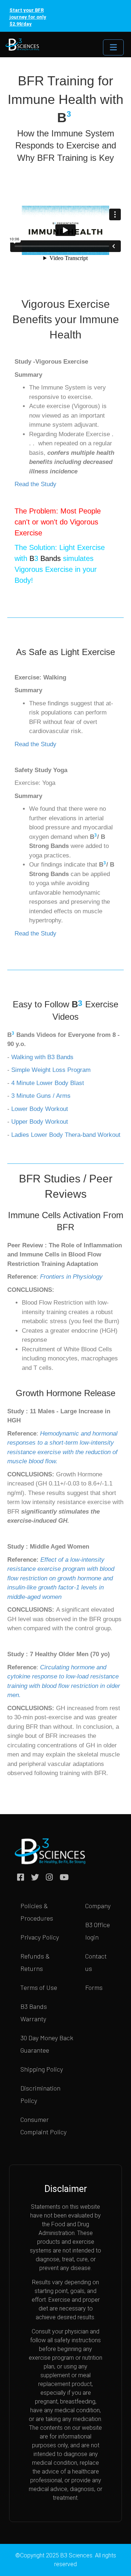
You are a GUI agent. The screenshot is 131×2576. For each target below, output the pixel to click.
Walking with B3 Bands (43, 1057)
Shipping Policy (42, 2069)
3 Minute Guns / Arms (42, 1096)
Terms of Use (39, 1987)
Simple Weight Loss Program (51, 1070)
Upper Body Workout (39, 1122)
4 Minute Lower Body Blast (48, 1083)
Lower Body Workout (40, 1109)
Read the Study (35, 484)
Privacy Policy (40, 1937)
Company (98, 1906)
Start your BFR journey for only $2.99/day (28, 17)
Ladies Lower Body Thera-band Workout (66, 1135)
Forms (94, 1987)
